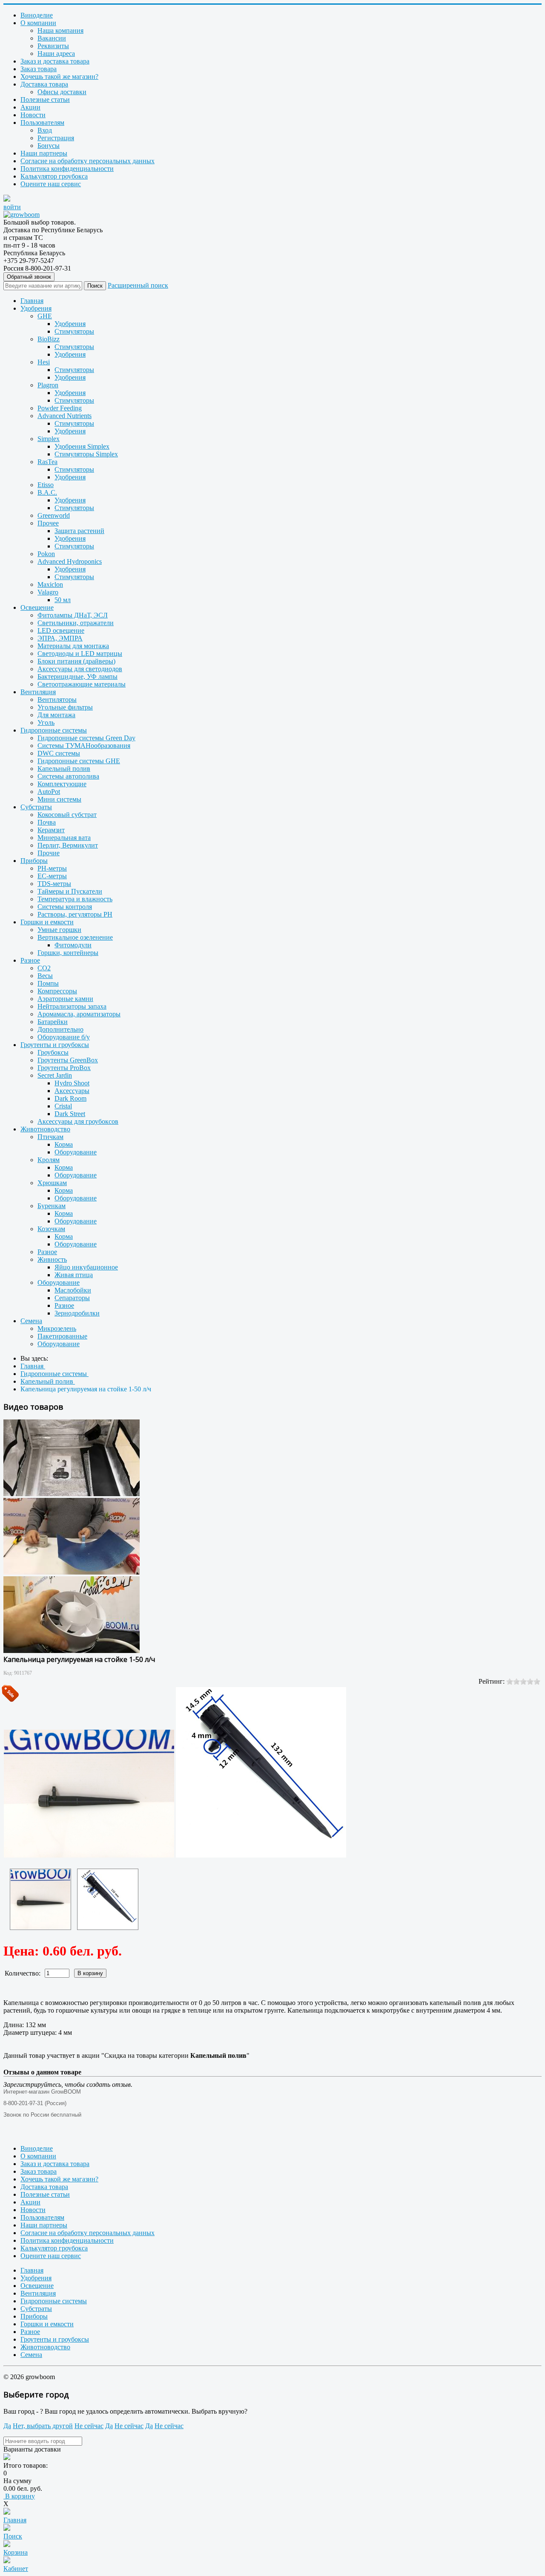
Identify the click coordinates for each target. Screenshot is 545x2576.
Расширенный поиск (138, 285)
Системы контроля (65, 907)
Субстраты (36, 807)
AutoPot (49, 792)
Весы (45, 976)
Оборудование (76, 1152)
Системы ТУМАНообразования (84, 746)
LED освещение (61, 630)
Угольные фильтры (65, 707)
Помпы (48, 983)
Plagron (48, 385)
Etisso (46, 485)
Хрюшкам (52, 1183)
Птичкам (50, 1137)
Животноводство (45, 1129)
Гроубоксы (53, 1052)
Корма (64, 1144)
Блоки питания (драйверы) (76, 661)
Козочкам (51, 1229)
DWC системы (59, 753)
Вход (45, 130)
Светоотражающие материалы (82, 684)
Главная (32, 301)
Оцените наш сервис (51, 184)
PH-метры (52, 868)
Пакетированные (62, 1336)
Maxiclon (50, 584)
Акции (30, 107)
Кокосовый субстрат (67, 815)
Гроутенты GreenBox (68, 1060)
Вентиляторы (57, 700)
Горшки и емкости (47, 922)
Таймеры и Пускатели (70, 891)
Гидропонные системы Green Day (86, 738)
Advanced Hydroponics (70, 561)
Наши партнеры (44, 153)
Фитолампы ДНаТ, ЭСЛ (73, 615)
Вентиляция (38, 692)
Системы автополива (68, 776)
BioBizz (49, 339)
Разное (30, 960)
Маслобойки (73, 1290)
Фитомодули (73, 945)
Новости (33, 115)
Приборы (34, 861)
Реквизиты (53, 46)
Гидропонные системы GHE (79, 761)
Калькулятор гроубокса (54, 176)
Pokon (46, 554)
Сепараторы (72, 1298)
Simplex (49, 439)
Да (7, 2426)
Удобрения (36, 308)
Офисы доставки (62, 92)
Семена (31, 1321)
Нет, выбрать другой (43, 2426)
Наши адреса (56, 53)
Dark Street (70, 1114)
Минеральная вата (64, 838)
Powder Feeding (60, 408)
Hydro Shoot (72, 1083)
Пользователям (42, 123)
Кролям (49, 1160)
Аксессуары (72, 1091)
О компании (38, 23)
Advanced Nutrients (65, 416)
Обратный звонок (29, 277)
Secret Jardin (55, 1075)
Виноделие (37, 15)
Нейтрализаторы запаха (72, 1006)
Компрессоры (57, 991)
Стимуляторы (74, 331)
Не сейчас (89, 2426)
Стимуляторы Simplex (86, 454)
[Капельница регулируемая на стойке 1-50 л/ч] (40, 1899)
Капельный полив (64, 769)
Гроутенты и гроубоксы (55, 1045)
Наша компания (60, 30)
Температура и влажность (75, 899)
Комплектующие (62, 784)
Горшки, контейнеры (68, 953)
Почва (47, 822)
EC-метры (52, 876)
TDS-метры (54, 884)
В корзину (19, 2496)
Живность (52, 1259)
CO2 (44, 968)
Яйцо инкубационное (86, 1267)
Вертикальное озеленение (75, 937)
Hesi (44, 362)
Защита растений (79, 531)
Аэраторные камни (65, 999)
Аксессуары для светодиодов (80, 669)
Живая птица (74, 1275)
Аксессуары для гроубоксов (78, 1121)
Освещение (37, 607)
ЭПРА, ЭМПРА (60, 638)
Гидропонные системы (54, 730)
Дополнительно (60, 1029)
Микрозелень (57, 1328)
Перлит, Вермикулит (68, 845)
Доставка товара (44, 84)
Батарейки (53, 1022)
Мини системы (59, 799)
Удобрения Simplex (82, 446)
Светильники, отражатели (76, 623)
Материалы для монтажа (73, 646)
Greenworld (54, 515)
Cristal (63, 1106)
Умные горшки (59, 930)
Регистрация (56, 138)
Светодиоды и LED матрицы (80, 653)
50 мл (63, 600)
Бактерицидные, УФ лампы (77, 676)
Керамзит (51, 830)
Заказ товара (39, 69)
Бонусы (49, 146)
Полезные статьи (45, 100)
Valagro (48, 592)
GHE (45, 316)
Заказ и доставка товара (55, 61)
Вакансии (52, 38)
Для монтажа (56, 715)
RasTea (47, 462)
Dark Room (70, 1098)
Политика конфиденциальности (67, 169)
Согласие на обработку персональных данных (87, 161)
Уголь (46, 723)
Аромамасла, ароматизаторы (79, 1014)
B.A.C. (47, 492)
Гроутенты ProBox (64, 1068)
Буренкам (52, 1206)
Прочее (48, 523)
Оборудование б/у (64, 1037)
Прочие (49, 853)
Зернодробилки (77, 1313)
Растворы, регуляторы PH (75, 914)
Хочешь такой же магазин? (59, 76)
